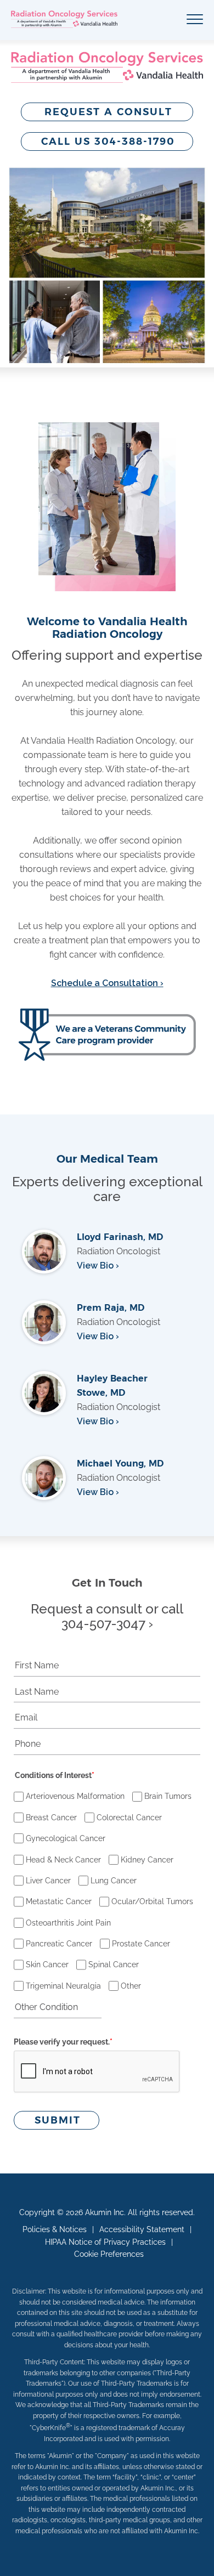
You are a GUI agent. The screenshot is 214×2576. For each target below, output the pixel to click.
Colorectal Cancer (129, 1818)
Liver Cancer (48, 1881)
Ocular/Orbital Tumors (152, 1901)
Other (131, 1986)
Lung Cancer (114, 1881)
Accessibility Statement (142, 2229)
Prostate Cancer (141, 1944)
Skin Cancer (47, 1964)
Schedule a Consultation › (107, 983)
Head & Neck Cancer (63, 1860)
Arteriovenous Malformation (75, 1796)
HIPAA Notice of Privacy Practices (105, 2242)
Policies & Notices (55, 2229)
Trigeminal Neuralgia (63, 1986)
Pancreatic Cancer (59, 1944)
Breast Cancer (51, 1818)
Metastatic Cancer (59, 1901)
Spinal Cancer (114, 1964)
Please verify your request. (63, 2042)
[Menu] (195, 20)
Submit (58, 2120)
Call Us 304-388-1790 (108, 141)
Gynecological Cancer (66, 1838)
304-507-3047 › (107, 1624)
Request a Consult (108, 112)
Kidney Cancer (147, 1860)
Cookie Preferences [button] (109, 2254)
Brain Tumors (168, 1796)
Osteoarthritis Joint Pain (68, 1923)
